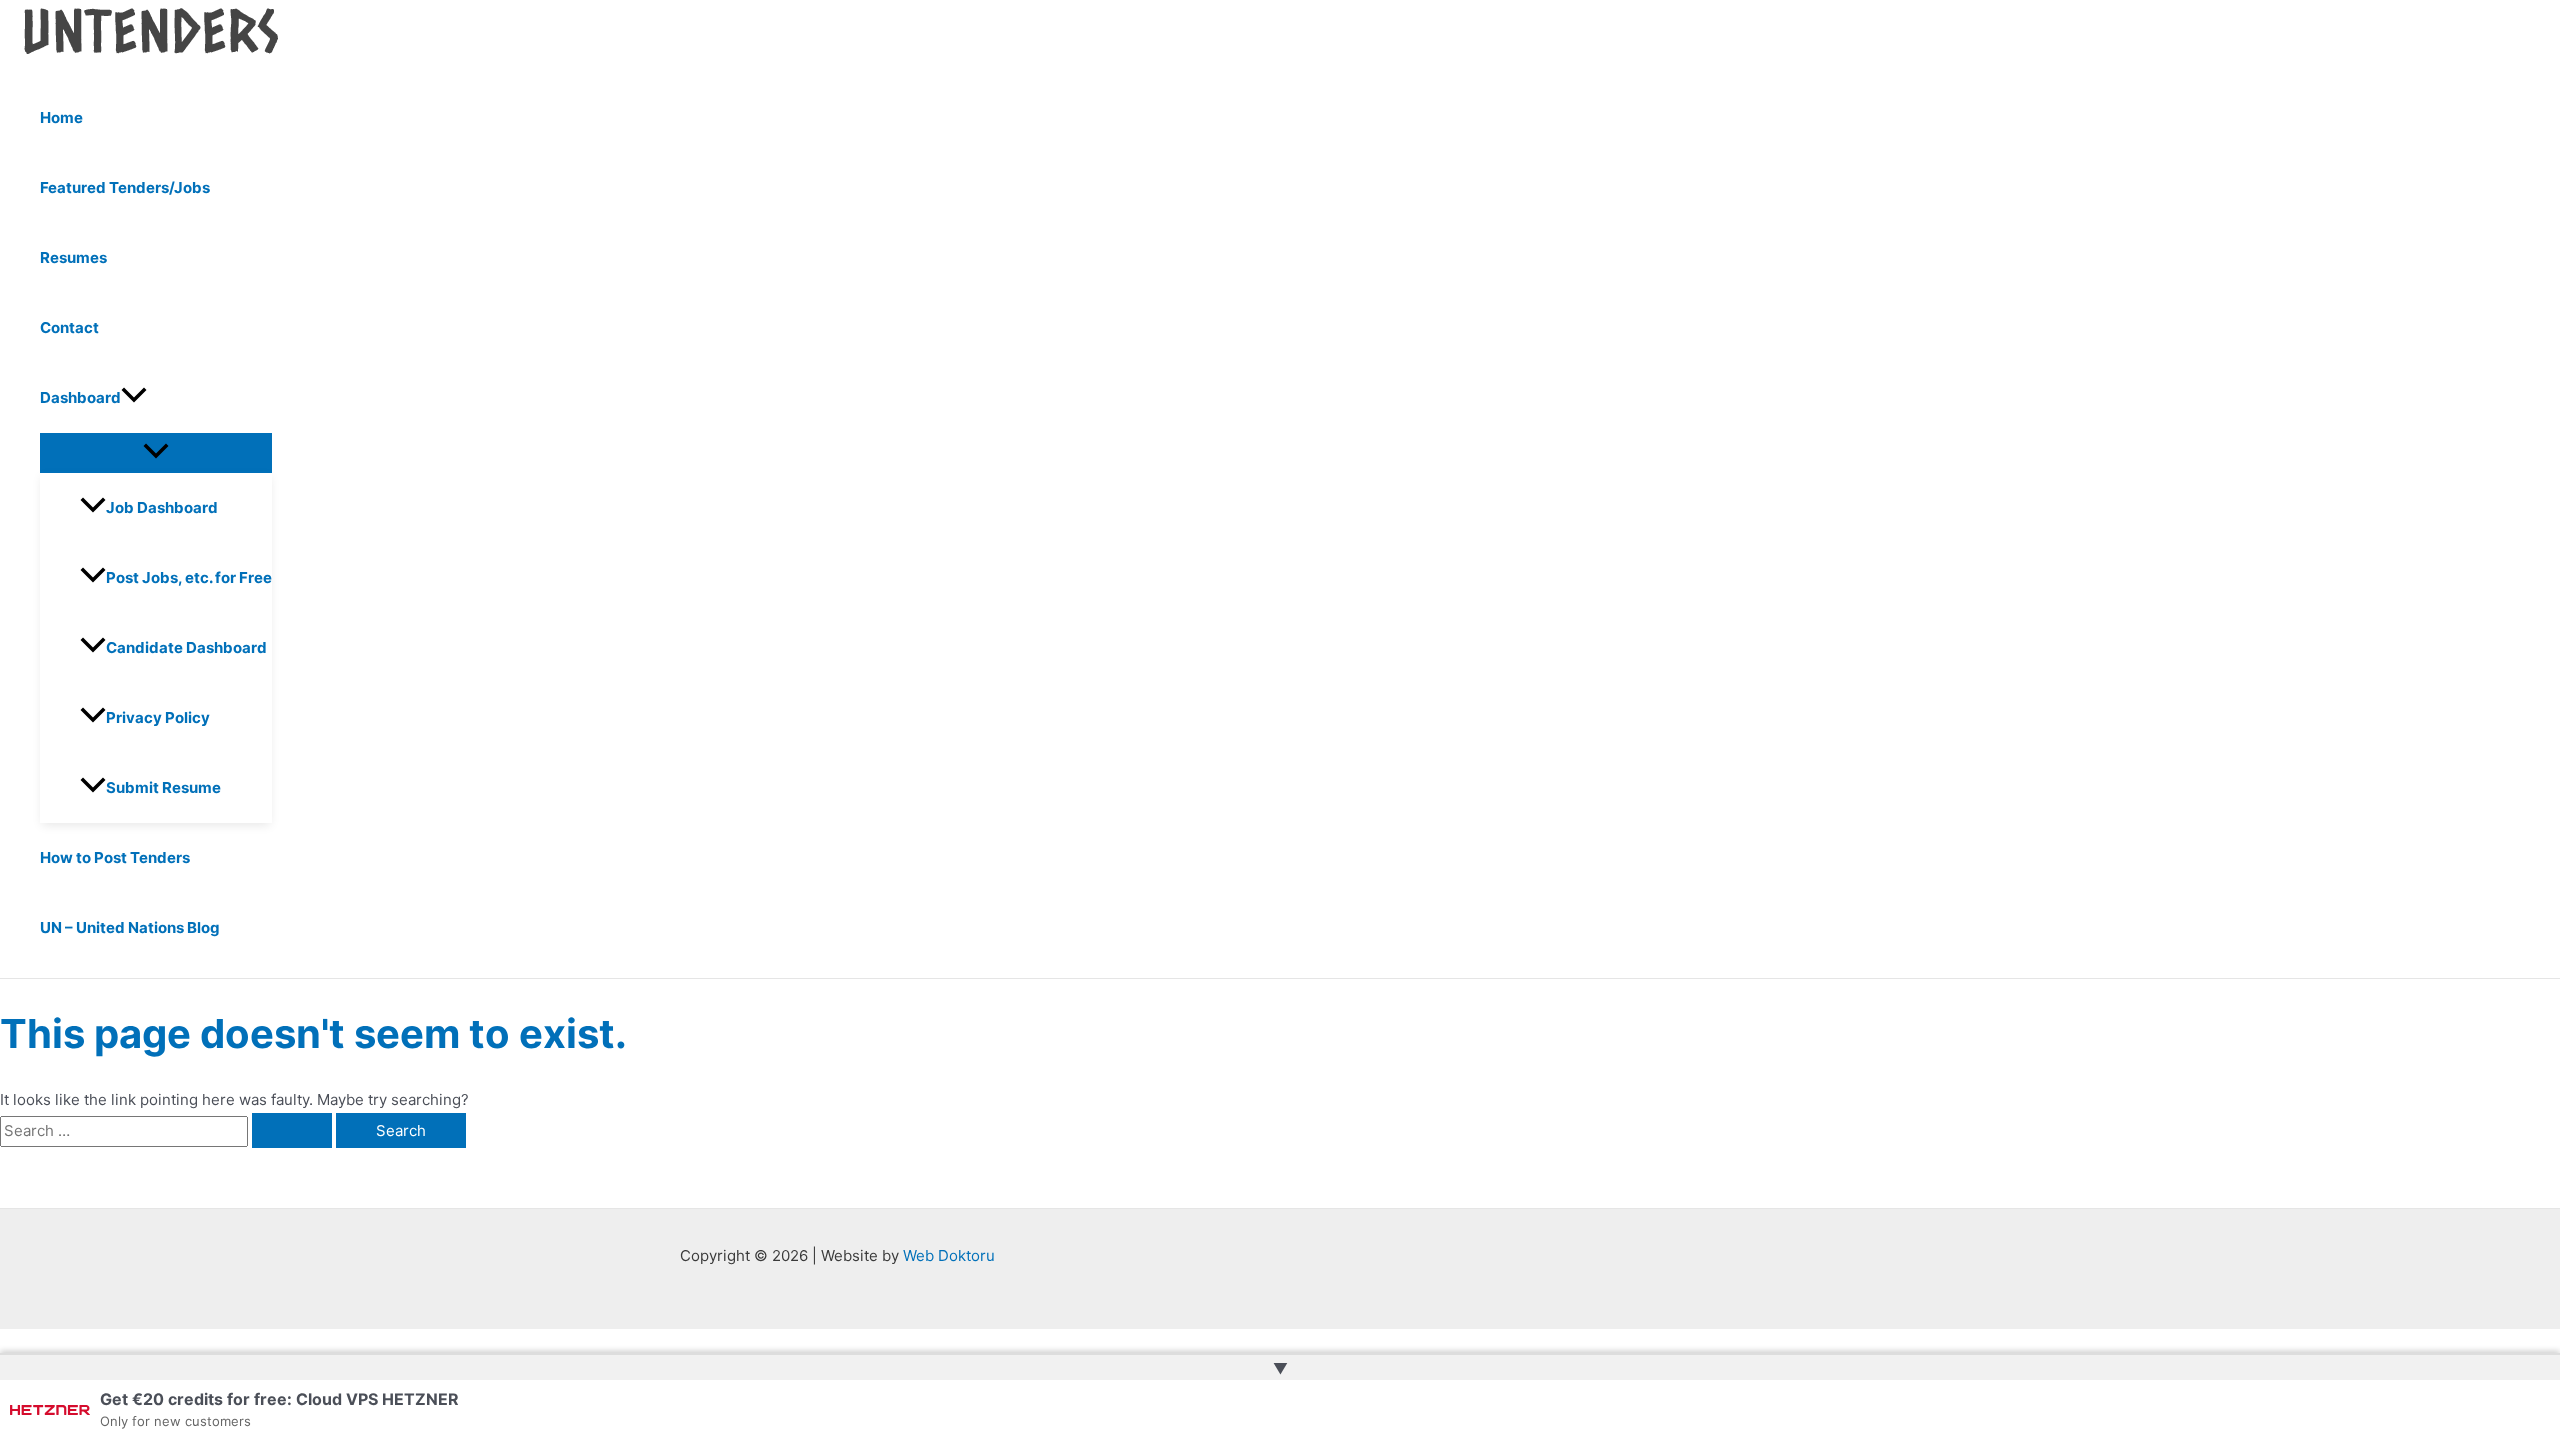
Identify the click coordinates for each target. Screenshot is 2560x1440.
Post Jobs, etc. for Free (189, 577)
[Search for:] (168, 1130)
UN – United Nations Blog (130, 927)
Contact (69, 327)
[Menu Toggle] (156, 452)
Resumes (73, 257)
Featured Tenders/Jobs (125, 187)
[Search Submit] (292, 1130)
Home (61, 117)
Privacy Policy (158, 717)
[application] (134, 398)
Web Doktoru (949, 1255)
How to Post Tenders (115, 857)
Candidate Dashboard (186, 647)
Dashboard (80, 397)
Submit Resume (163, 787)
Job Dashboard (162, 507)
